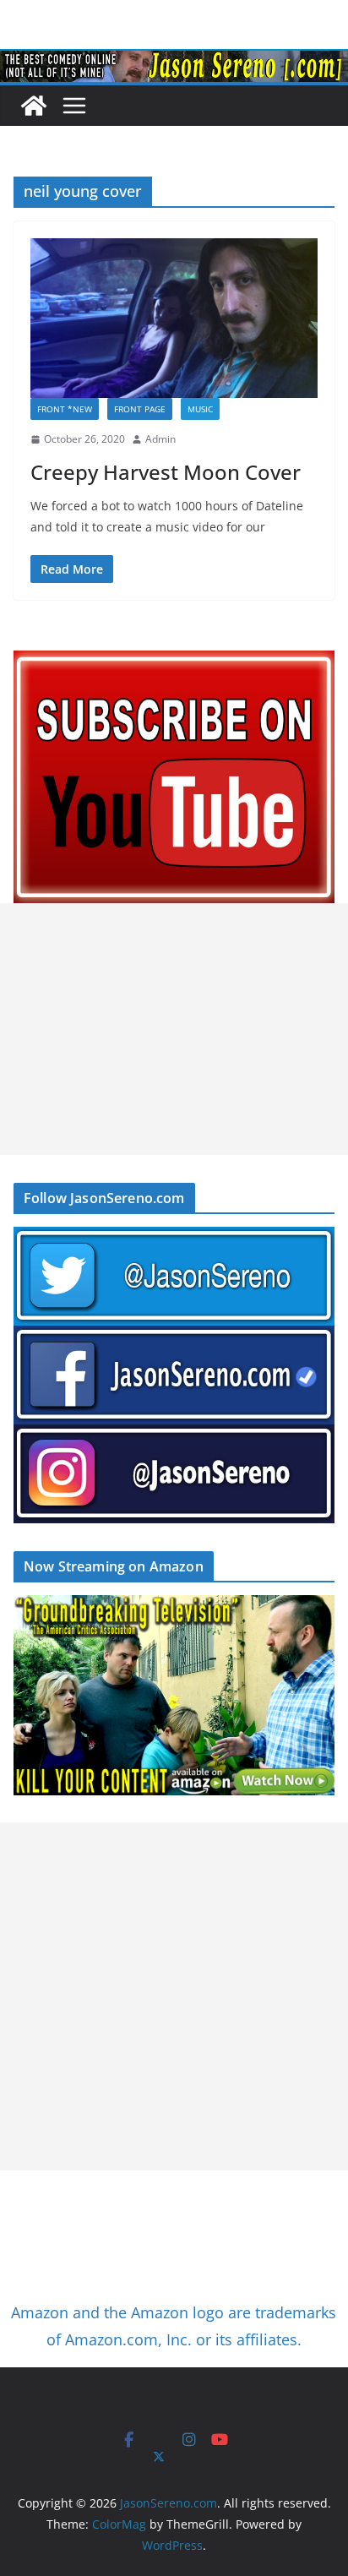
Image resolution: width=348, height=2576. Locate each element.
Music (200, 409)
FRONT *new (65, 409)
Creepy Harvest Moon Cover (166, 472)
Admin (160, 439)
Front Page (140, 409)
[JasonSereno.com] (174, 61)
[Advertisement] (174, 1029)
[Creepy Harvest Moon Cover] (174, 318)
